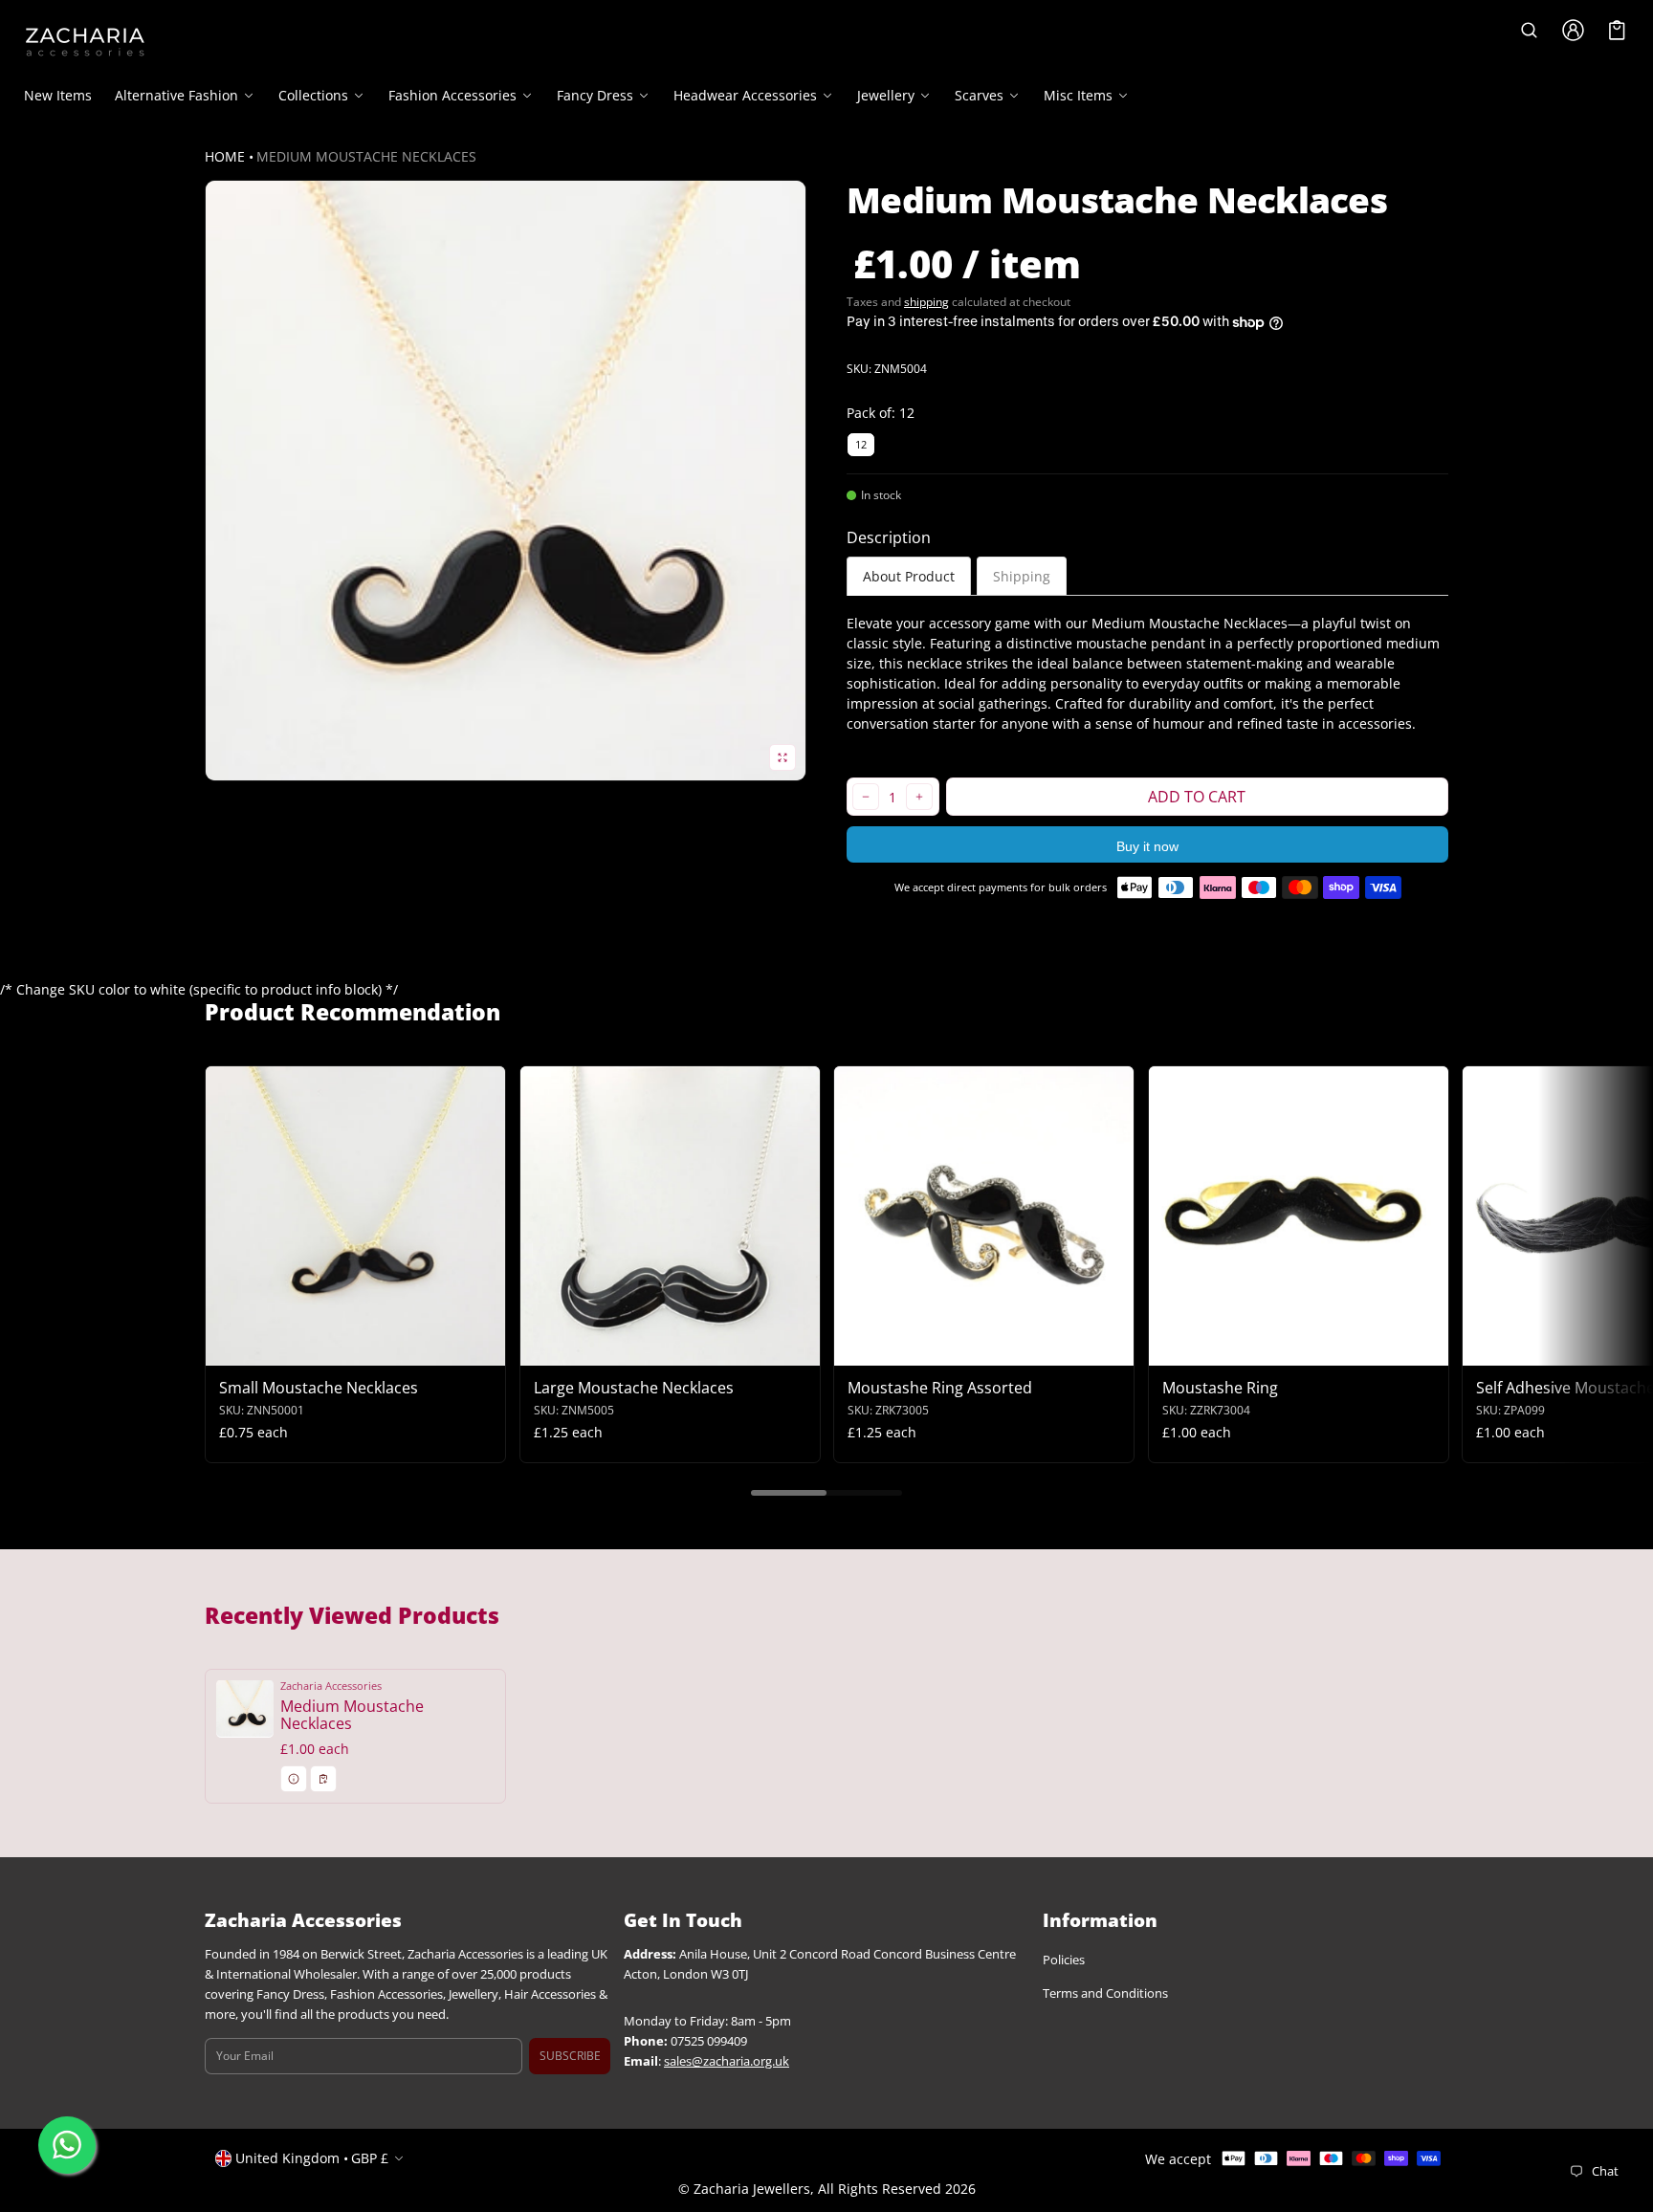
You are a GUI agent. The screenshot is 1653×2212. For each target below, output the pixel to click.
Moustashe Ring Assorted (940, 1388)
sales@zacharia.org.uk (727, 2061)
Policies (1064, 1961)
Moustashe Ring (1220, 1388)
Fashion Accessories (452, 96)
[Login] (1574, 30)
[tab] (909, 576)
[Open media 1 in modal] (506, 481)
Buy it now (1147, 846)
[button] (1530, 30)
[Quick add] (266, 1349)
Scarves (979, 96)
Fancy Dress (595, 96)
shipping (926, 302)
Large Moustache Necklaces (634, 1388)
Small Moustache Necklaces (319, 1388)
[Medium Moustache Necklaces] (355, 1736)
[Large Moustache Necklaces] (670, 1216)
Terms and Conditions (1105, 1994)
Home (225, 156)
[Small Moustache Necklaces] (355, 1216)
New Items (58, 95)
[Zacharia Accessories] (85, 42)
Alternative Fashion (176, 96)
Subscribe (570, 2056)
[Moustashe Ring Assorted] (984, 1216)
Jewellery (886, 96)
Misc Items (1078, 96)
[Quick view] (229, 1349)
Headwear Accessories (745, 96)
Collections (313, 96)
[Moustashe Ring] (1299, 1216)
